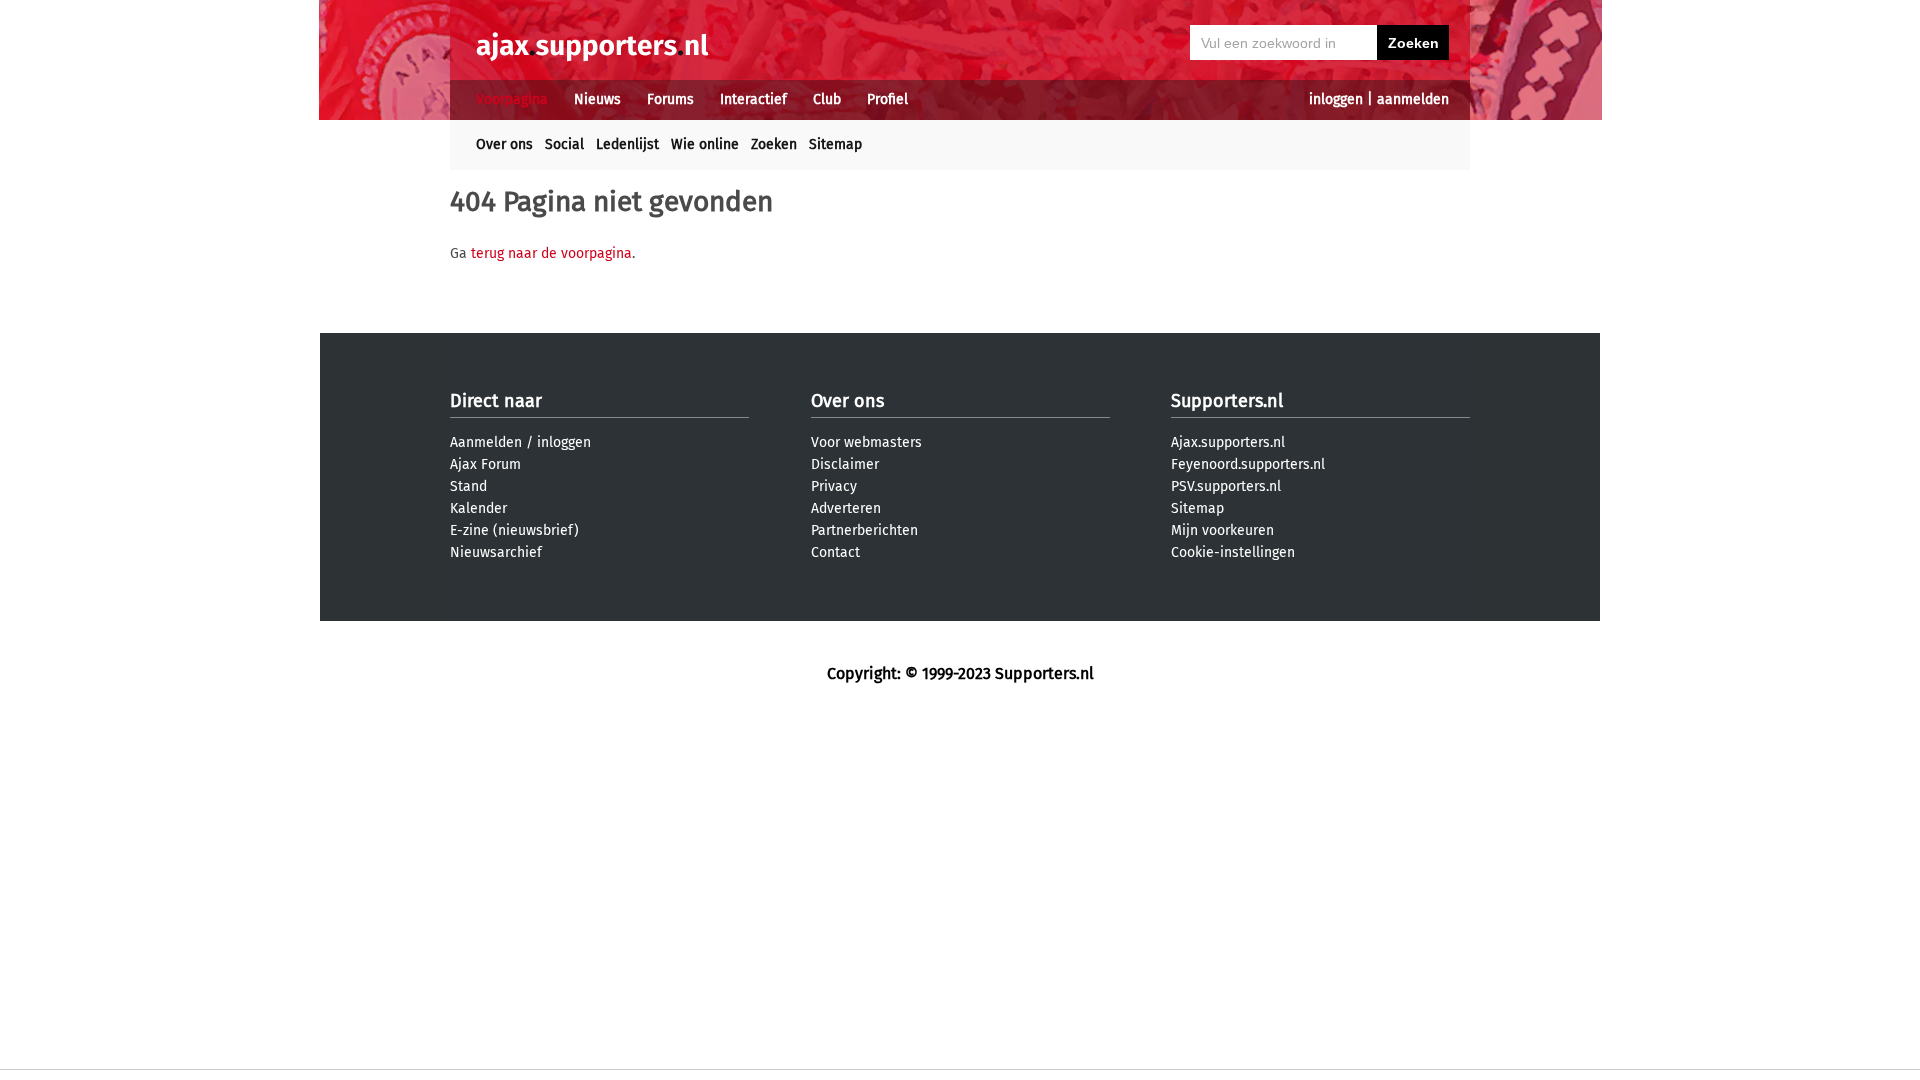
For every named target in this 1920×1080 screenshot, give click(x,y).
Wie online (705, 144)
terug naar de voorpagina (551, 253)
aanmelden (1413, 99)
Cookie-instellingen (1233, 552)
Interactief (753, 99)
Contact (835, 552)
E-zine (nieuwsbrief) (514, 530)
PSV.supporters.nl (1226, 486)
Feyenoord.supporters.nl (1248, 464)
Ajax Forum (485, 464)
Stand (468, 486)
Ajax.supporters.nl (1228, 442)
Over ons (504, 144)
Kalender (478, 508)
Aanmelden (486, 442)
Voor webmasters (866, 442)
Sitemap (835, 144)
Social (564, 144)
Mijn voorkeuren (1222, 530)
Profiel (887, 99)
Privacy (834, 486)
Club (827, 99)
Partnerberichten (864, 530)
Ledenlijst (627, 144)
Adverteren (846, 508)
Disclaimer (845, 464)
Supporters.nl (1227, 401)
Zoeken (774, 144)
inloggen (1336, 99)
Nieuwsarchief (496, 552)
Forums (670, 99)
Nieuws (597, 99)
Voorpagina (512, 99)
